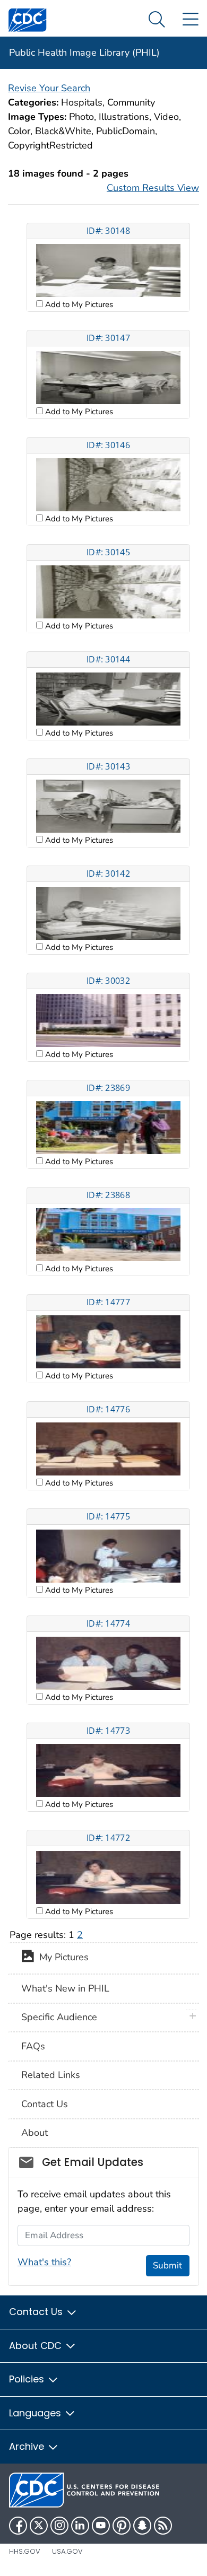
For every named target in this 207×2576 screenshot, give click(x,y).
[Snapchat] (142, 2526)
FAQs (33, 2046)
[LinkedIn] (80, 2526)
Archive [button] (28, 2446)
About (34, 2133)
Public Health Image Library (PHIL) (84, 53)
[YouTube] (101, 2526)
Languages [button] (36, 2413)
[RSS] (163, 2526)
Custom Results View (153, 188)
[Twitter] (39, 2526)
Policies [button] (28, 2379)
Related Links (51, 2075)
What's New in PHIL (65, 1988)
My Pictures (61, 1958)
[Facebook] (18, 2526)
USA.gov (67, 2551)
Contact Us (45, 2104)
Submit (167, 2265)
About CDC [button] (37, 2346)
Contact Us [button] (37, 2312)
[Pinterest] (122, 2526)
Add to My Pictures (78, 304)
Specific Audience (59, 2017)
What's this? (44, 2262)
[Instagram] (59, 2526)
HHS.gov (25, 2551)
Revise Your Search (49, 88)
